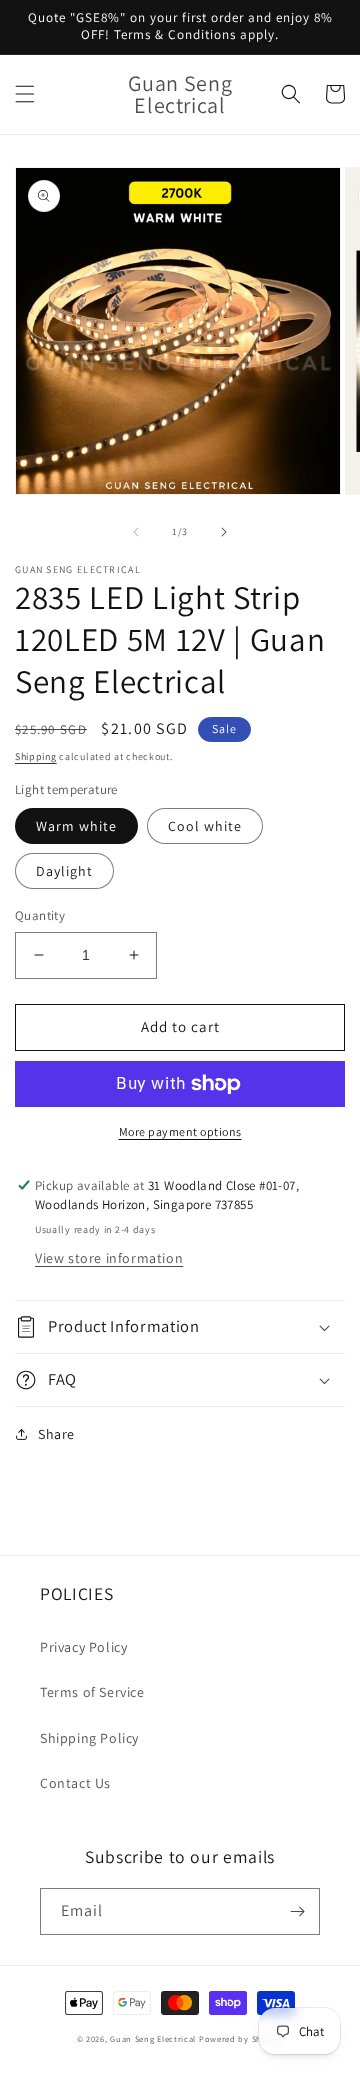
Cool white (205, 826)
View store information (109, 1258)
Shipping (36, 756)
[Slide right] (224, 532)
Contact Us (75, 1783)
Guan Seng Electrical (153, 2038)
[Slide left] (136, 532)
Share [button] (56, 1434)
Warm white (76, 826)
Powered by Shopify (241, 2038)
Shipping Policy (89, 1738)
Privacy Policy (83, 1647)
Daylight (64, 871)
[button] (25, 94)
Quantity (40, 915)
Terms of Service (92, 1692)
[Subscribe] (297, 1911)
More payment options (180, 1131)
